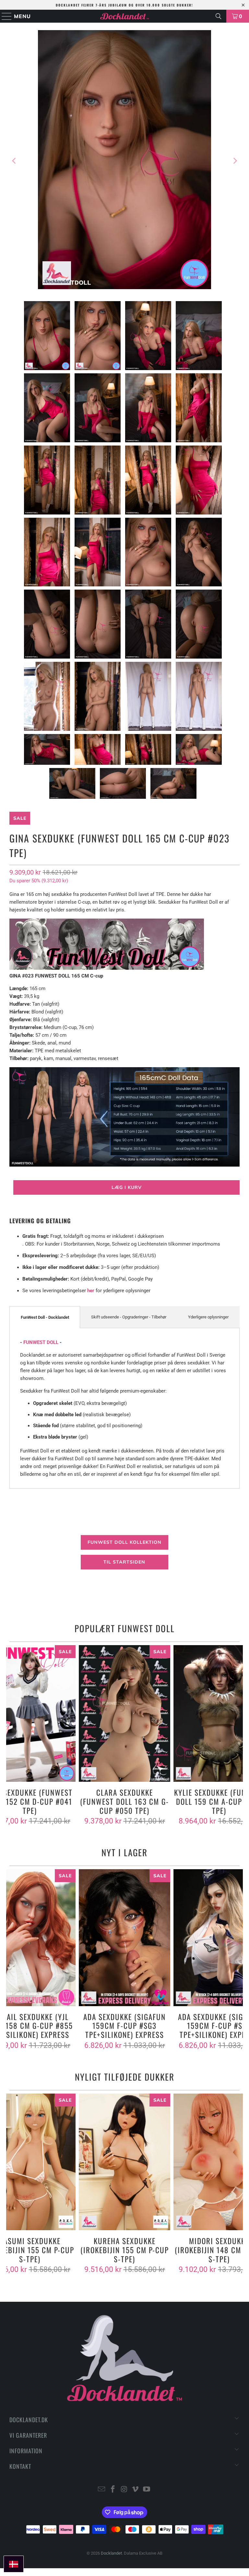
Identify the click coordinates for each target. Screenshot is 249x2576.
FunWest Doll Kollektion (124, 1542)
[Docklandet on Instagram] (124, 2490)
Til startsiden (124, 1562)
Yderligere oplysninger (208, 1317)
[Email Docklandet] (102, 2490)
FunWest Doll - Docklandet (45, 1317)
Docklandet (111, 2553)
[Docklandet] (124, 16)
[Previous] (14, 161)
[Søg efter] (219, 16)
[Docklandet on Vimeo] (136, 2490)
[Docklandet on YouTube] (147, 2490)
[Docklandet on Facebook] (113, 2490)
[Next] (235, 161)
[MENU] (4, 16)
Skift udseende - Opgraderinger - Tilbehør (129, 1317)
